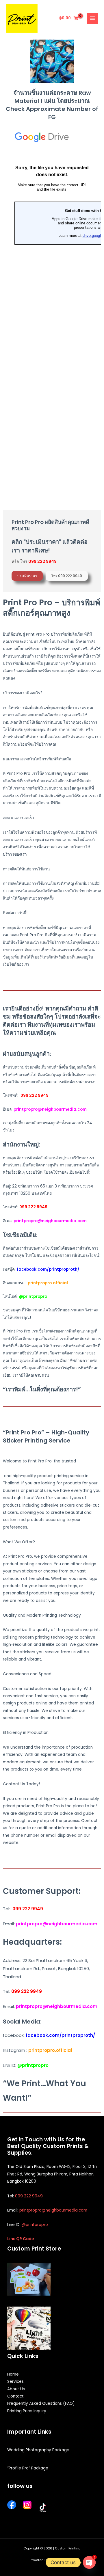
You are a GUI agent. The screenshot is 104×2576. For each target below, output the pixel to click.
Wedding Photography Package (38, 2450)
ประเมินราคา (27, 576)
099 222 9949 (35, 1096)
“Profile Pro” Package (28, 2468)
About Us (16, 2389)
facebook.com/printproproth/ (48, 1269)
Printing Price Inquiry (27, 2411)
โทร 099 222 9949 (67, 576)
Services (15, 2382)
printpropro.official (48, 1283)
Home (13, 2374)
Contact (15, 2396)
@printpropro (35, 2225)
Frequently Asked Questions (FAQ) (41, 2403)
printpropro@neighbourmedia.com (50, 1221)
